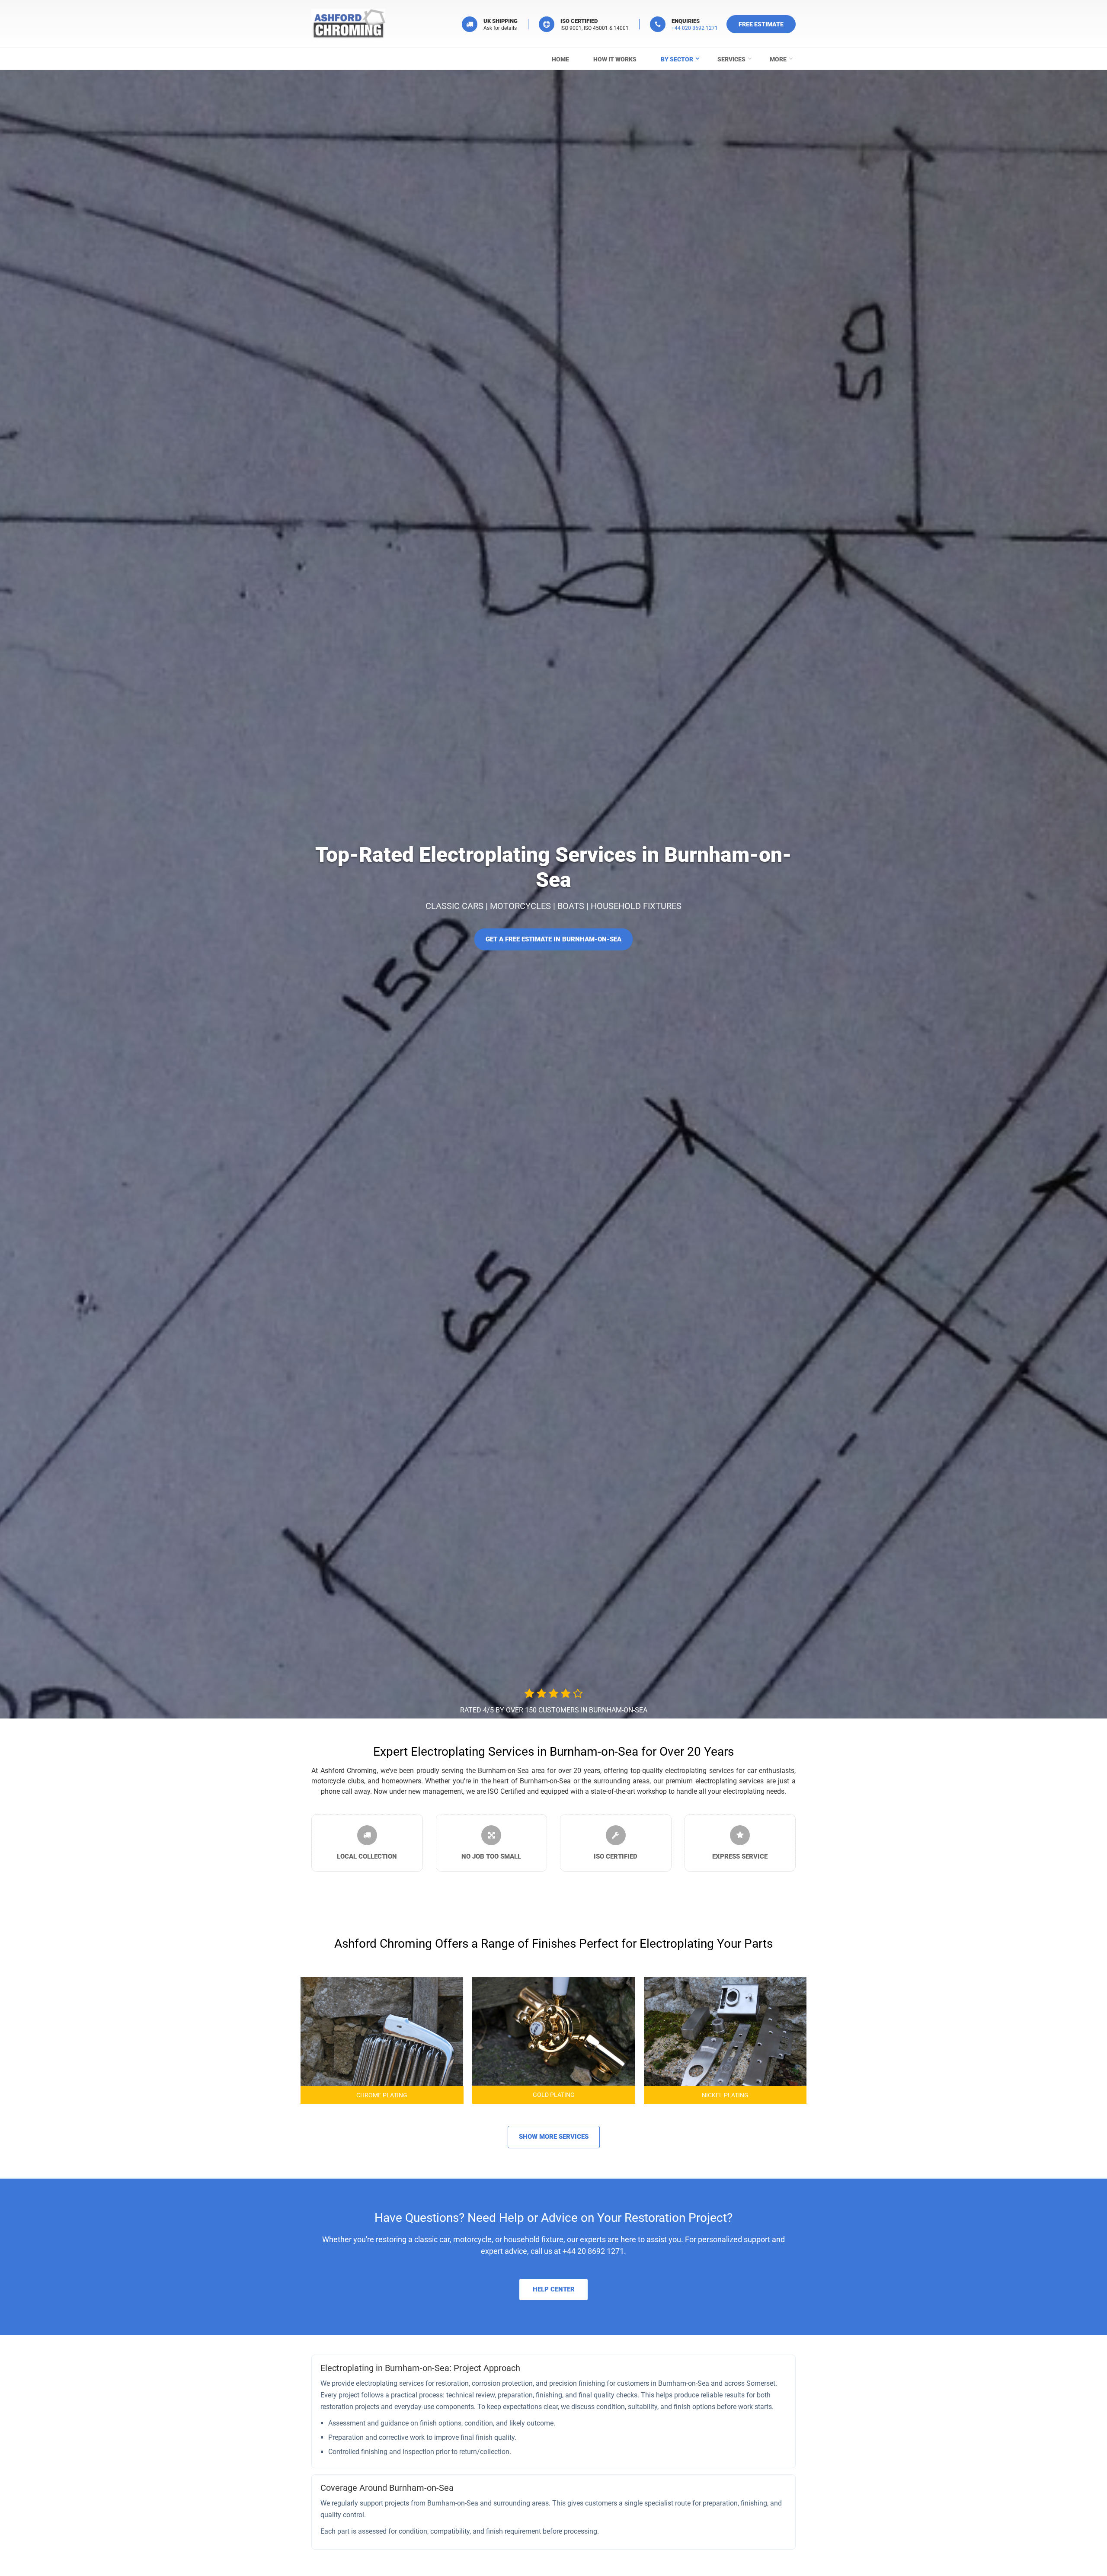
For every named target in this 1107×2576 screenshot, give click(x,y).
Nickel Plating (725, 2095)
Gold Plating (554, 2095)
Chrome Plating (382, 2095)
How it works (615, 59)
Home (560, 59)
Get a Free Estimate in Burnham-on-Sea (553, 939)
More (778, 59)
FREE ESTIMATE (761, 24)
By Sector (677, 59)
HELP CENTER (554, 2289)
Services (731, 59)
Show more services (554, 2137)
